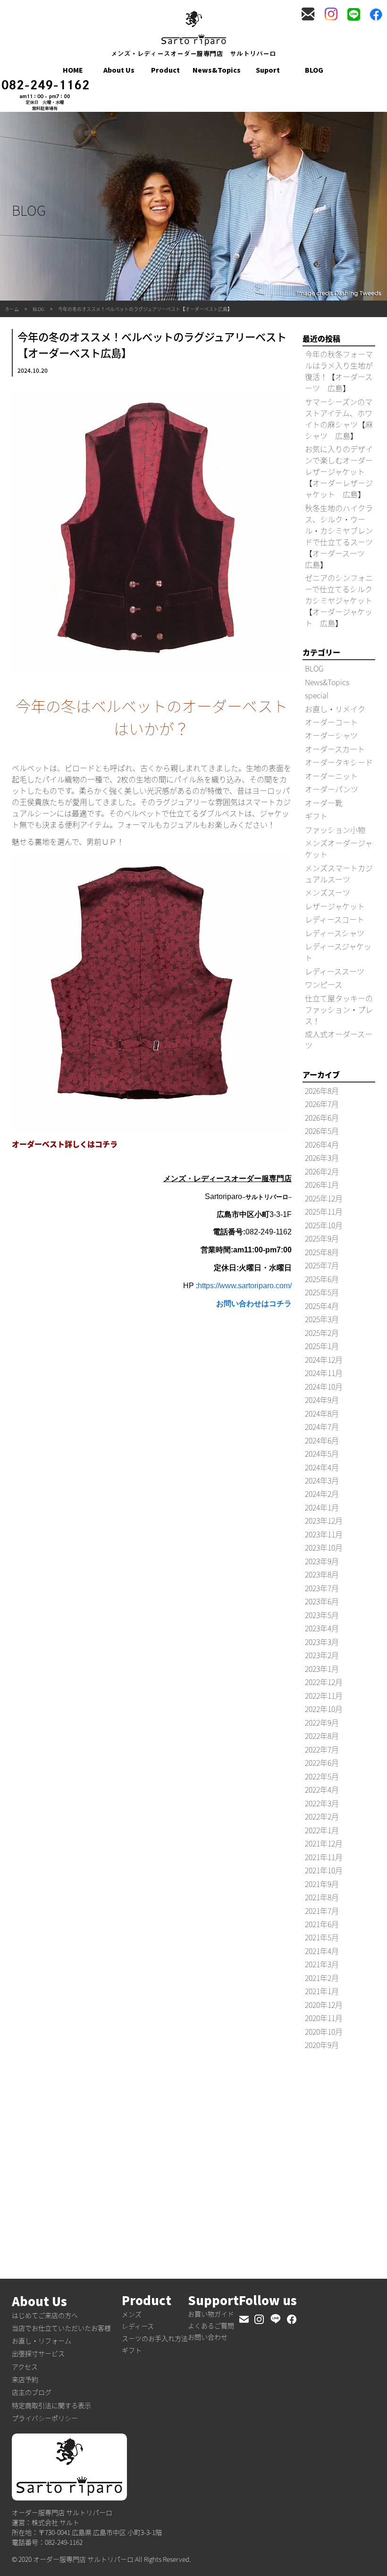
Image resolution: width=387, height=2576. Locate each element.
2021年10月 (324, 1870)
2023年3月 (322, 1642)
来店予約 (25, 2379)
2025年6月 (322, 1279)
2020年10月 (324, 2031)
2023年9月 (322, 1561)
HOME (73, 70)
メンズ (132, 2314)
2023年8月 (322, 1574)
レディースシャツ (335, 933)
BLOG (314, 70)
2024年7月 (322, 1426)
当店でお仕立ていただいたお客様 (61, 2328)
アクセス (25, 2366)
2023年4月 (322, 1628)
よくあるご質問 (211, 2325)
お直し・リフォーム (42, 2341)
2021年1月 (322, 1991)
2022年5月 (322, 1776)
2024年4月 (322, 1467)
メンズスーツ (328, 892)
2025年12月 (324, 1198)
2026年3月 (322, 1158)
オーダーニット (331, 776)
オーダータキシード (339, 762)
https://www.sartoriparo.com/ (245, 1286)
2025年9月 (322, 1238)
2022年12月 (324, 1682)
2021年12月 (324, 1843)
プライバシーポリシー (45, 2418)
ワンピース (324, 984)
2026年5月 (322, 1131)
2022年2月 (322, 1816)
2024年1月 (322, 1507)
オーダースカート (335, 749)
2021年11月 (324, 1857)
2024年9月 (322, 1400)
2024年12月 (324, 1359)
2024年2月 (322, 1494)
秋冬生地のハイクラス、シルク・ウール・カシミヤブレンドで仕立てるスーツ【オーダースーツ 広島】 (339, 536)
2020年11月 (324, 2018)
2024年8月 (322, 1413)
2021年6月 (322, 1924)
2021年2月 (322, 1978)
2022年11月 (324, 1695)
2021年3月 (322, 1964)
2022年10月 (324, 1709)
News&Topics (217, 70)
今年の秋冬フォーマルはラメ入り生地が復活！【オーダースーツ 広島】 (339, 371)
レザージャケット (335, 906)
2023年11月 (324, 1534)
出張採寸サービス (38, 2353)
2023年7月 (322, 1588)
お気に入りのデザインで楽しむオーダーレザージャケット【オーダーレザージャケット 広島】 (339, 471)
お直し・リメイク (335, 709)
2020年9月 (322, 2045)
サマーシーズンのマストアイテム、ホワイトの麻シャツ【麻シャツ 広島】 (339, 419)
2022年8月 (322, 1736)
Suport (268, 70)
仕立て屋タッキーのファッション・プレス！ (339, 1009)
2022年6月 (322, 1762)
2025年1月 (322, 1346)
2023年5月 (322, 1615)
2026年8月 (322, 1091)
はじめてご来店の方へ (45, 2315)
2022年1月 (322, 1830)
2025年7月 (322, 1265)
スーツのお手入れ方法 (155, 2338)
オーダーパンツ (332, 789)
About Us (119, 70)
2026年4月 (322, 1144)
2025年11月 (324, 1211)
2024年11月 (324, 1373)
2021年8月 (322, 1897)
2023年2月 (322, 1655)
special (317, 695)
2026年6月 (322, 1117)
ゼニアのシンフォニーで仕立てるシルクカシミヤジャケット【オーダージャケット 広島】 (339, 600)
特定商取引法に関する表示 (51, 2405)
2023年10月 (324, 1547)
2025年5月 (322, 1292)
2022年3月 (322, 1803)
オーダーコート (331, 722)
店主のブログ (32, 2392)
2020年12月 (324, 2005)
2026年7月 (322, 1104)
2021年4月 (322, 1951)
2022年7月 (322, 1749)
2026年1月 (322, 1184)
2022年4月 (322, 1789)
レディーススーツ (335, 971)
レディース (138, 2326)
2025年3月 (322, 1319)
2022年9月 (322, 1722)
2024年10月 (324, 1386)
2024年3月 (322, 1480)
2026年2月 (322, 1171)
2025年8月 (322, 1252)
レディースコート (335, 919)
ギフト (316, 816)
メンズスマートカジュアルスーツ (339, 873)
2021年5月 (322, 1937)
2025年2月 (322, 1333)
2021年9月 (322, 1884)
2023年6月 (322, 1601)
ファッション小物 (335, 830)
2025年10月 (324, 1225)
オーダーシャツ (331, 735)
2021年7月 (322, 1911)
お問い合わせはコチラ (254, 1304)
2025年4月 (322, 1306)
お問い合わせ (208, 2337)
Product (165, 70)
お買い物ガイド (211, 2314)
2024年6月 (322, 1440)
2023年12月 (324, 1520)
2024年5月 (322, 1453)
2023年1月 (322, 1669)
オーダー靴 (324, 803)
